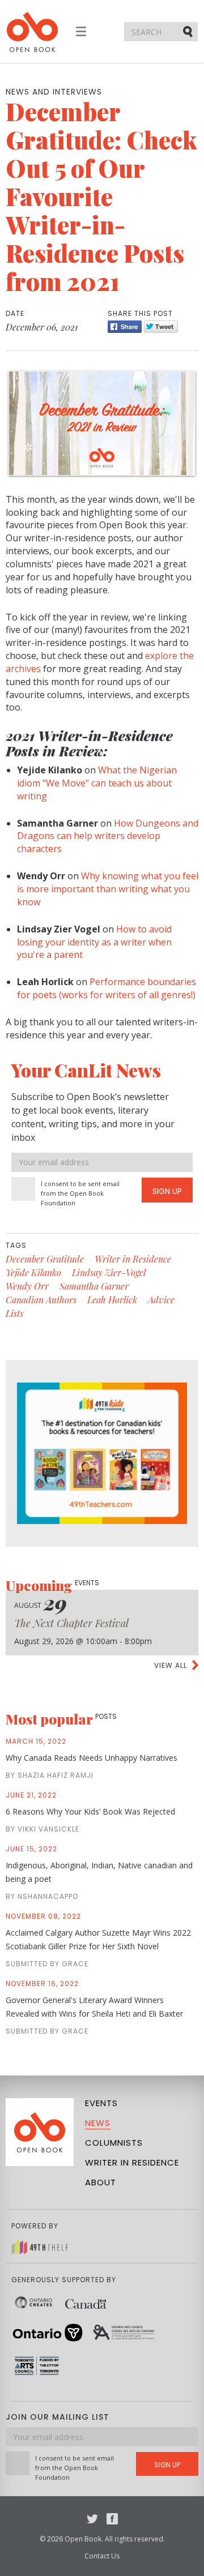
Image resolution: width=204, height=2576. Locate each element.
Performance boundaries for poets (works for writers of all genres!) (107, 988)
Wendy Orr (27, 1286)
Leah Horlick (112, 1300)
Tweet (161, 327)
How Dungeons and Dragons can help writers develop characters (108, 836)
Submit (189, 31)
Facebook (112, 2519)
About (101, 2182)
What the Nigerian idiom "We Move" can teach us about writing (97, 783)
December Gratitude (45, 1259)
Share (125, 327)
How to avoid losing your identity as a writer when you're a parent (94, 942)
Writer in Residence (133, 1259)
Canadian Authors (41, 1300)
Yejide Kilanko (33, 1272)
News (98, 2123)
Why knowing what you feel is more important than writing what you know (108, 889)
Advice (161, 1300)
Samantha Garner (94, 1286)
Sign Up (167, 1191)
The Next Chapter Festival (71, 1623)
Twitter (92, 2519)
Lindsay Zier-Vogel (109, 1272)
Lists (14, 1313)
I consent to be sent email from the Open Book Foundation (80, 1193)
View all (171, 1665)
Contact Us (102, 2556)
